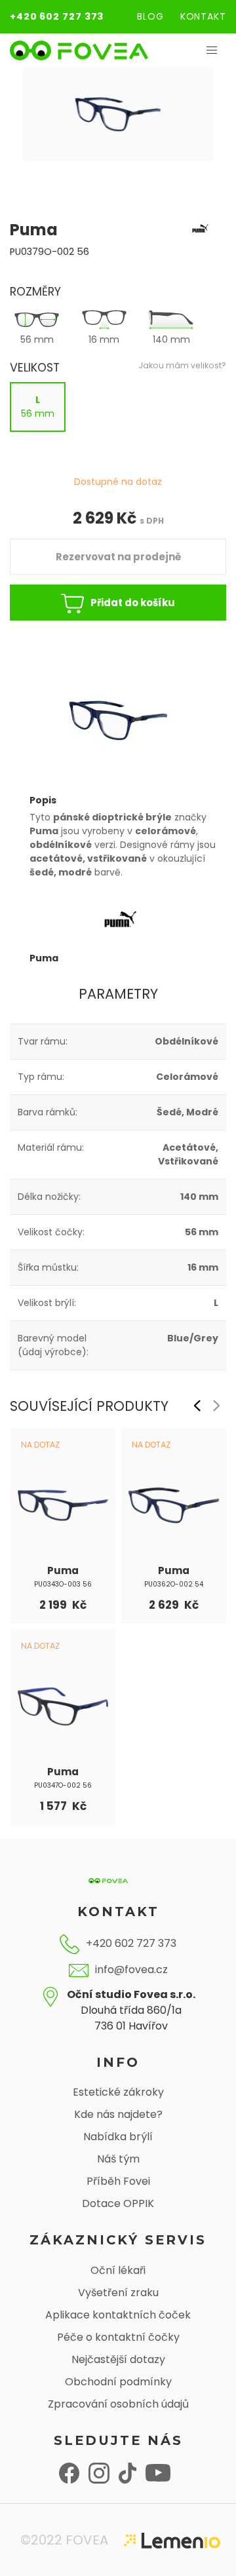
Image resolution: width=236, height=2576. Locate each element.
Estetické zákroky (118, 2092)
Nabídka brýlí (118, 2137)
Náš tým (118, 2159)
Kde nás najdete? (118, 2114)
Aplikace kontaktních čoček (118, 2315)
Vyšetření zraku (118, 2293)
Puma (63, 1570)
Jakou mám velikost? (182, 365)
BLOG (150, 16)
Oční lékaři (118, 2270)
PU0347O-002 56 (63, 1785)
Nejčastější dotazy (118, 2359)
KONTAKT (203, 16)
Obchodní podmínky (118, 2382)
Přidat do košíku (133, 603)
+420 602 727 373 (57, 16)
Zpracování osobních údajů (118, 2404)
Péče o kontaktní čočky (118, 2337)
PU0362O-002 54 (174, 1584)
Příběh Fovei (118, 2181)
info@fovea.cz (131, 1970)
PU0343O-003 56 (63, 1584)
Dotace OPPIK (118, 2203)
